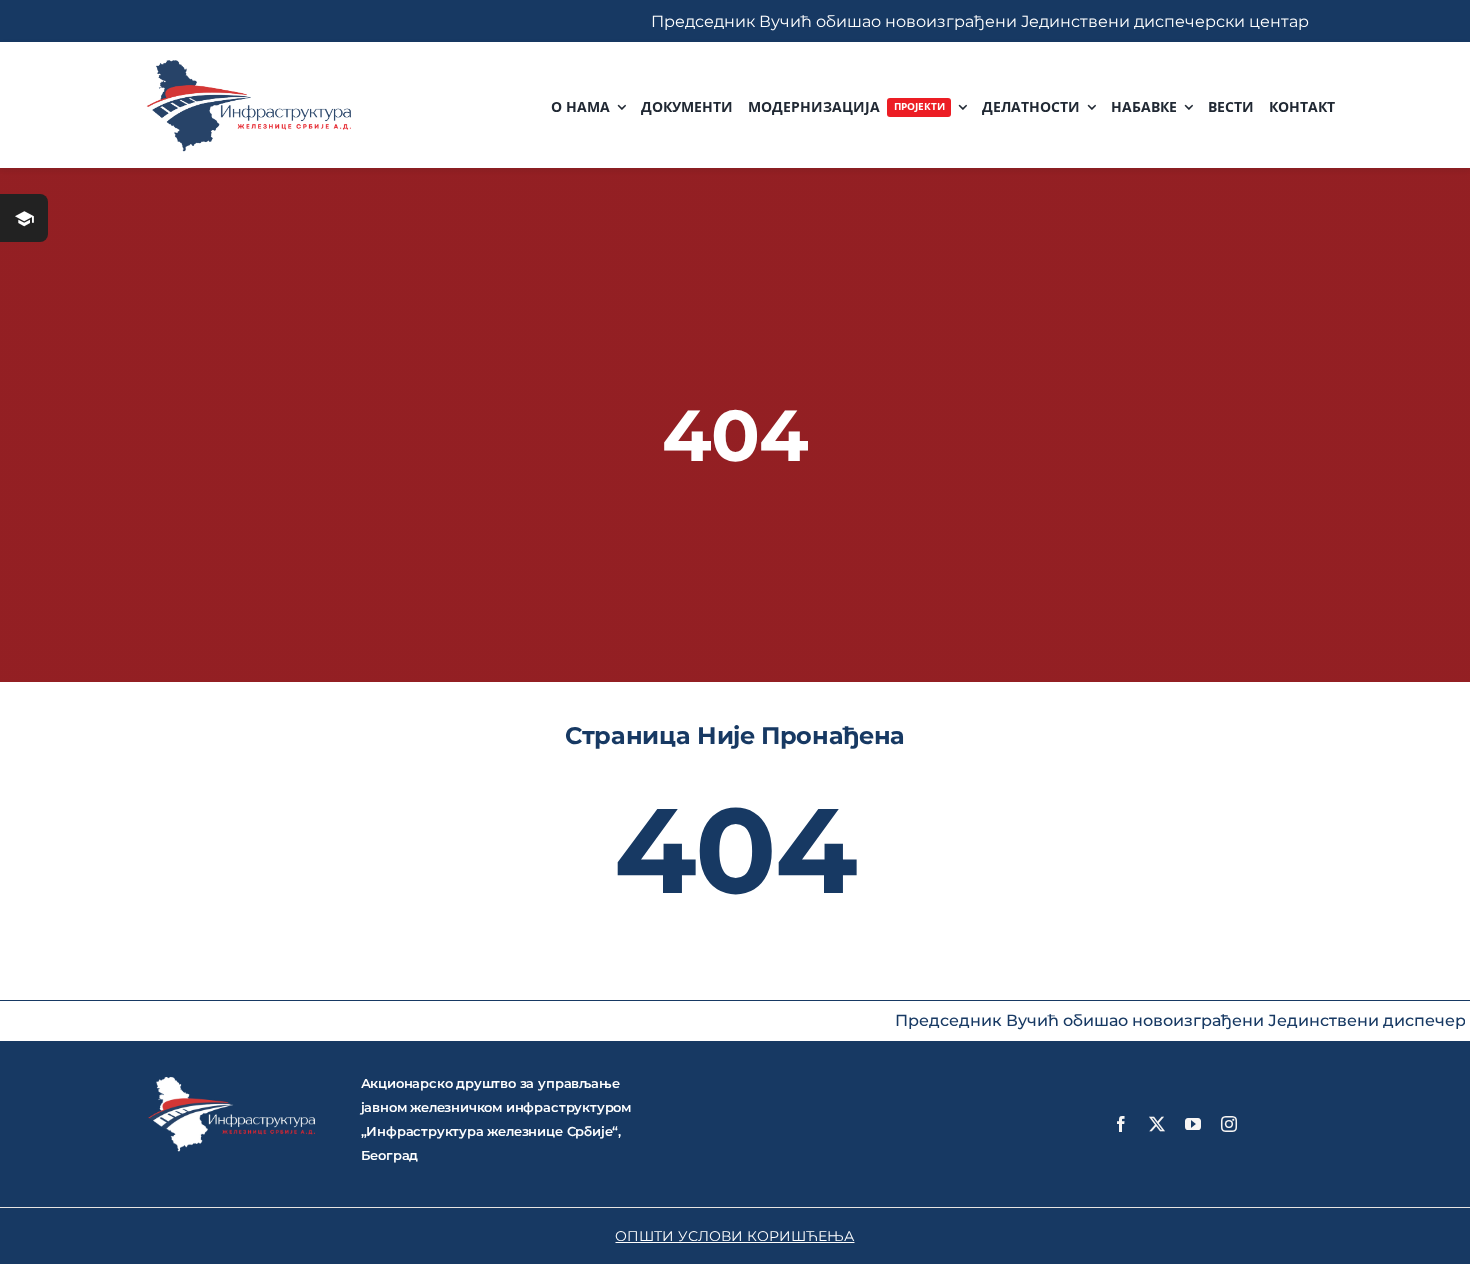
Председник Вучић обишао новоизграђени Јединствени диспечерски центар (933, 21)
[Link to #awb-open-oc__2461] (24, 218)
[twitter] (1157, 1124)
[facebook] (1121, 1124)
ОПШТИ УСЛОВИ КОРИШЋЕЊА (734, 1236)
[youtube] (1193, 1124)
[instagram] (1229, 1124)
